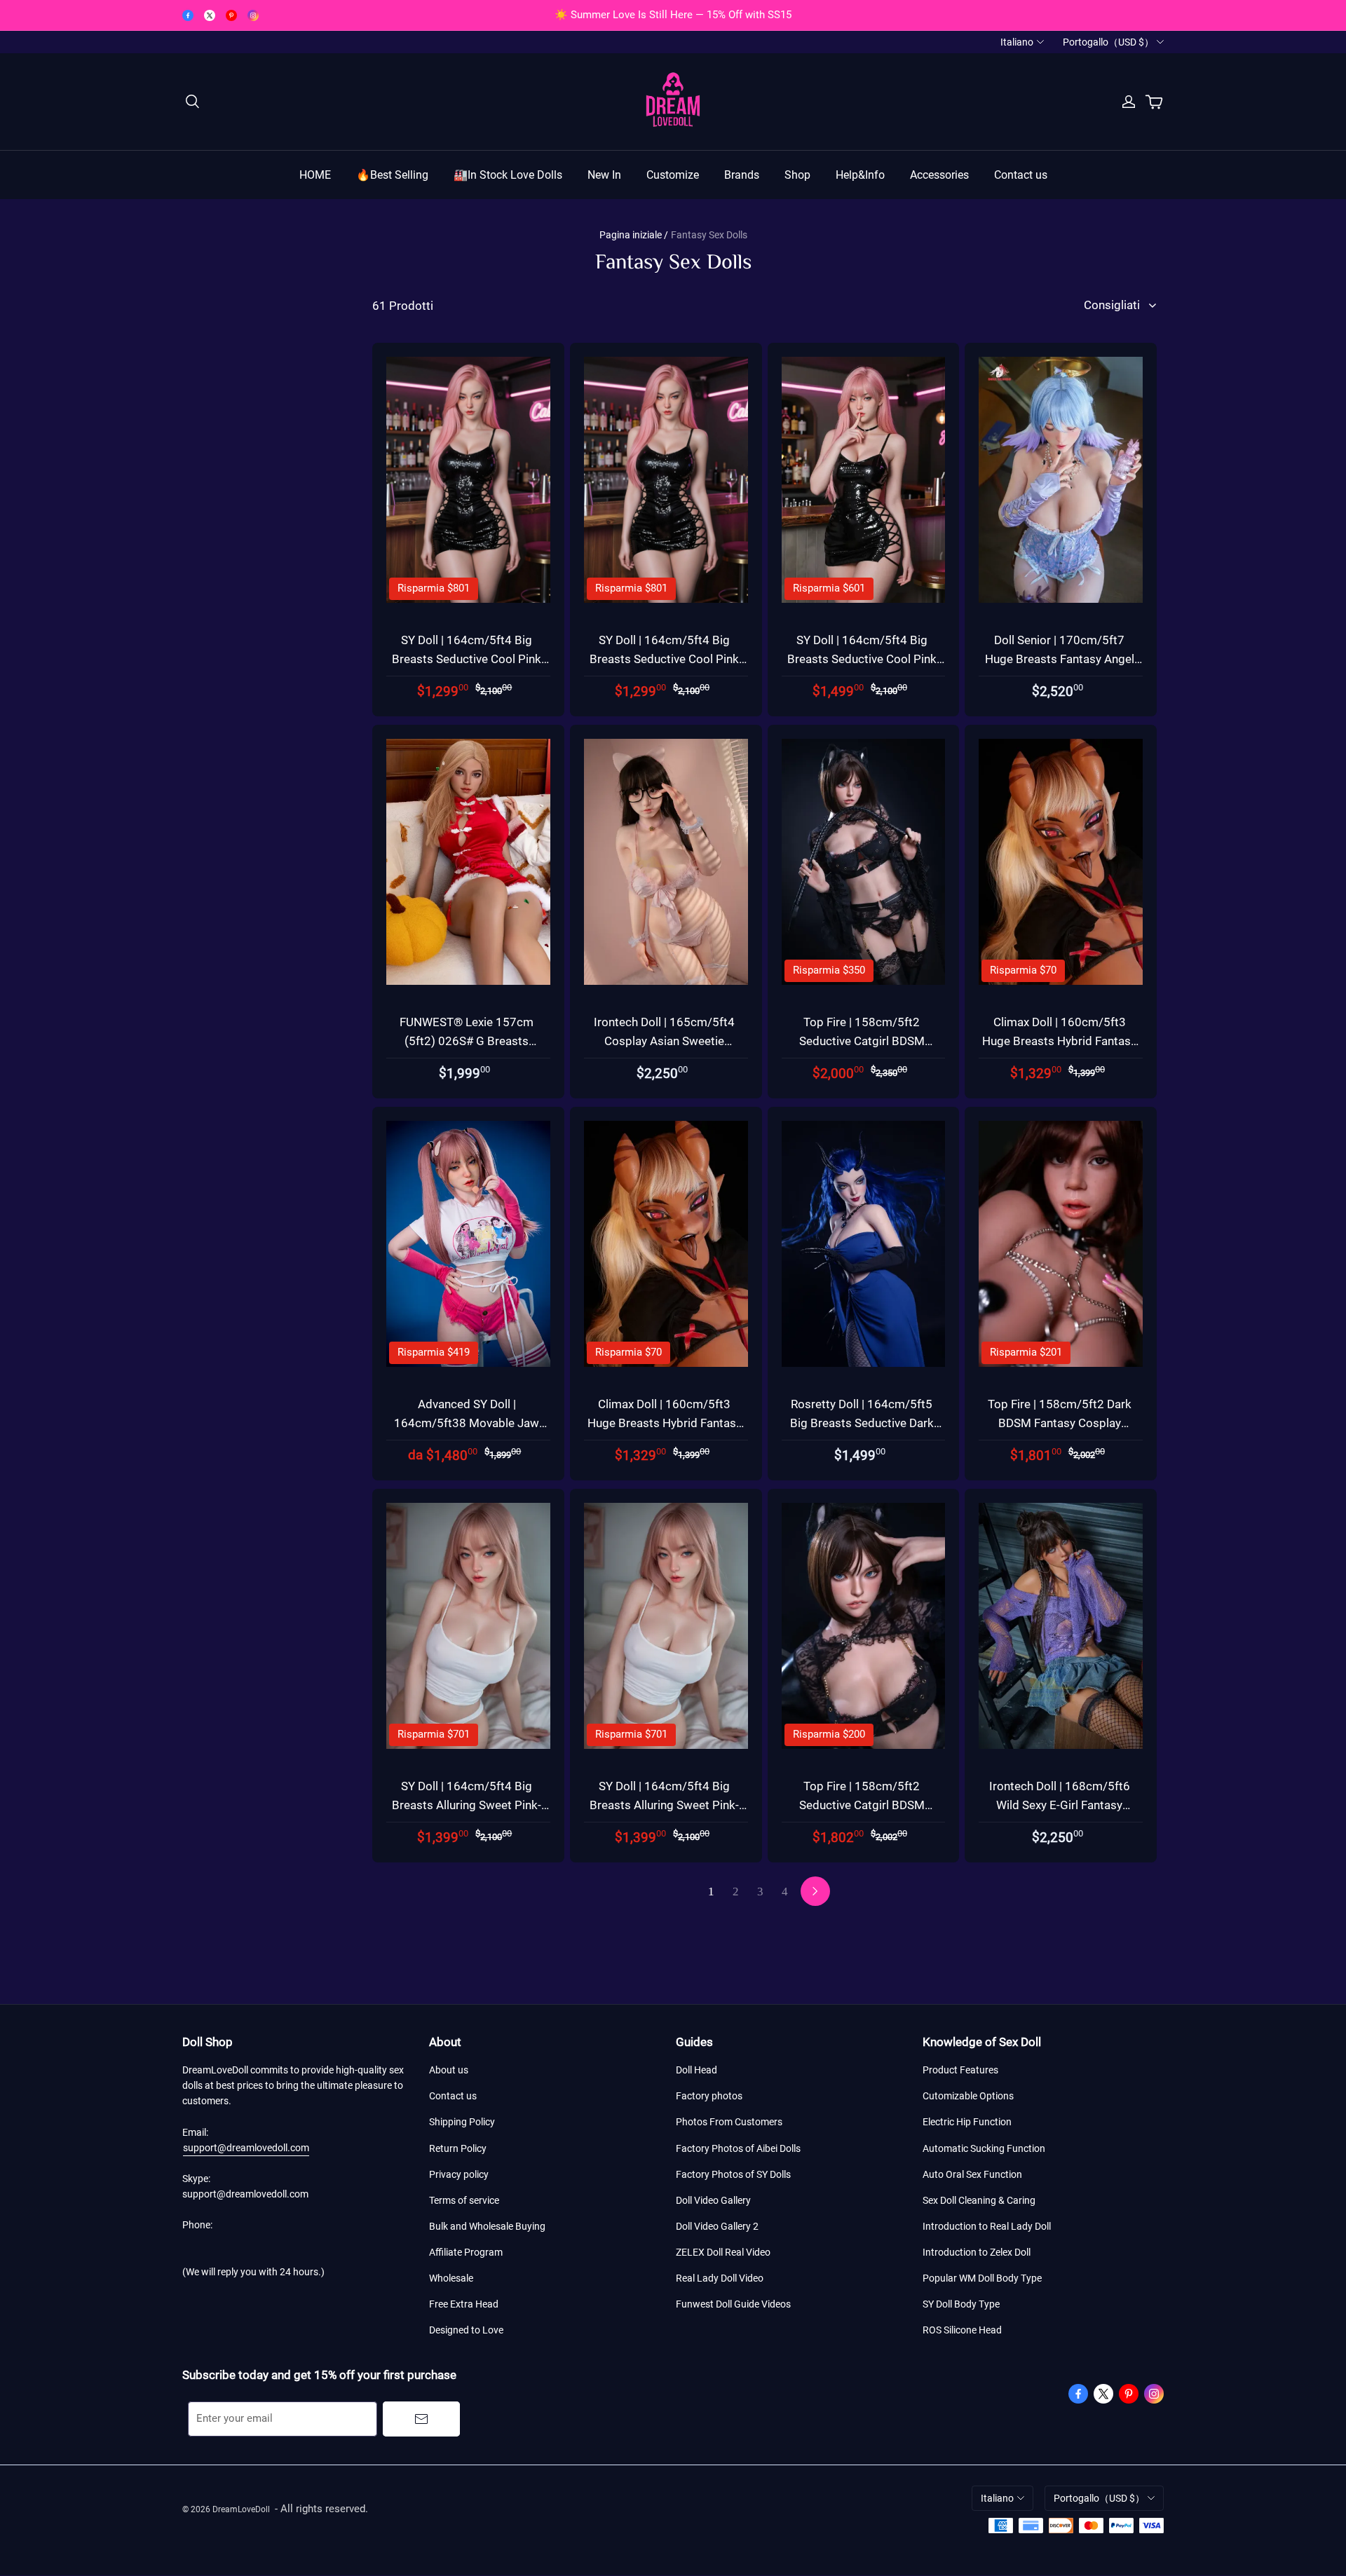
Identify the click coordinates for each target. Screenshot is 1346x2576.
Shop (797, 175)
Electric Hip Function (967, 2122)
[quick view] (557, 354)
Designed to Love (466, 2330)
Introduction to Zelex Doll (977, 2252)
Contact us (1021, 175)
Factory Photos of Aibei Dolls (738, 2148)
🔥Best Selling (392, 175)
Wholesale (451, 2278)
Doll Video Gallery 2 (717, 2226)
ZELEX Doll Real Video (723, 2252)
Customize (673, 175)
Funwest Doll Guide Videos (733, 2304)
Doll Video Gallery (713, 2200)
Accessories (939, 175)
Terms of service (464, 2200)
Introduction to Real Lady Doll (987, 2226)
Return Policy (458, 2148)
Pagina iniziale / (634, 235)
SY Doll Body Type (961, 2304)
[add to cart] (557, 387)
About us (449, 2070)
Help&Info (860, 175)
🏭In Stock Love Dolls (508, 175)
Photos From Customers (729, 2122)
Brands (742, 175)
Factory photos (709, 2096)
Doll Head (696, 2070)
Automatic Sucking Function (984, 2148)
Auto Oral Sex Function (972, 2174)
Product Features (960, 2070)
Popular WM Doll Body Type (982, 2278)
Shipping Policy (462, 2122)
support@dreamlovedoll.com (246, 2148)
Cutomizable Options (968, 2096)
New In (604, 175)
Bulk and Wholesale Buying (487, 2226)
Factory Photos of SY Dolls (733, 2174)
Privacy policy (459, 2174)
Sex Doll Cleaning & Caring (979, 2200)
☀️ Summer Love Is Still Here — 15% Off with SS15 (673, 15)
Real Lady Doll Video (720, 2278)
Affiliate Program (466, 2252)
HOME (315, 175)
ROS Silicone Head (962, 2330)
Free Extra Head (464, 2304)
